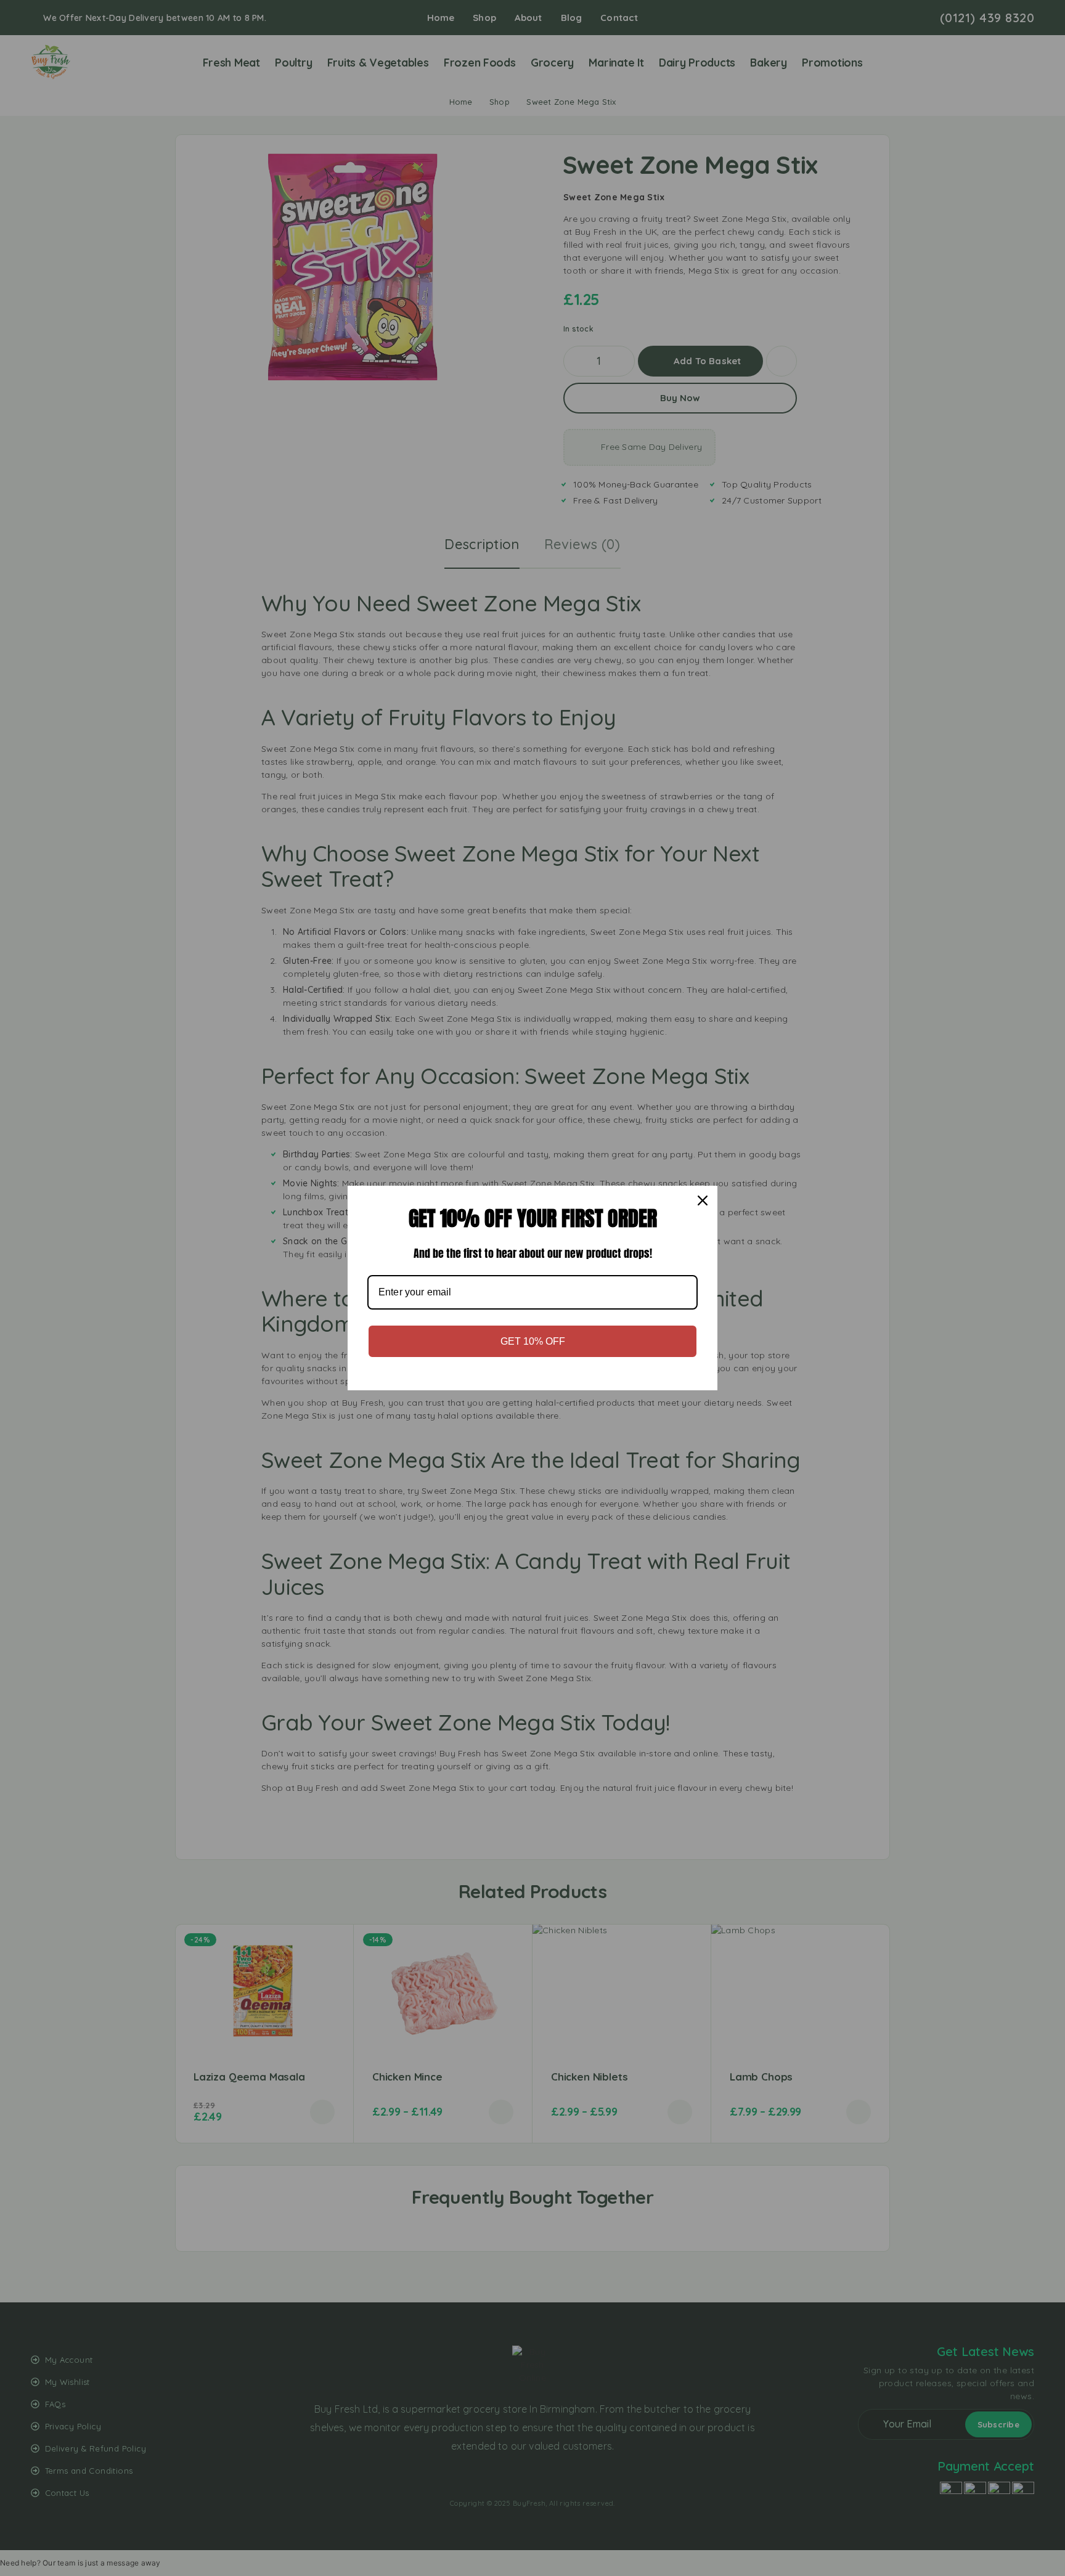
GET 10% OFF (533, 1341)
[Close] (703, 1200)
